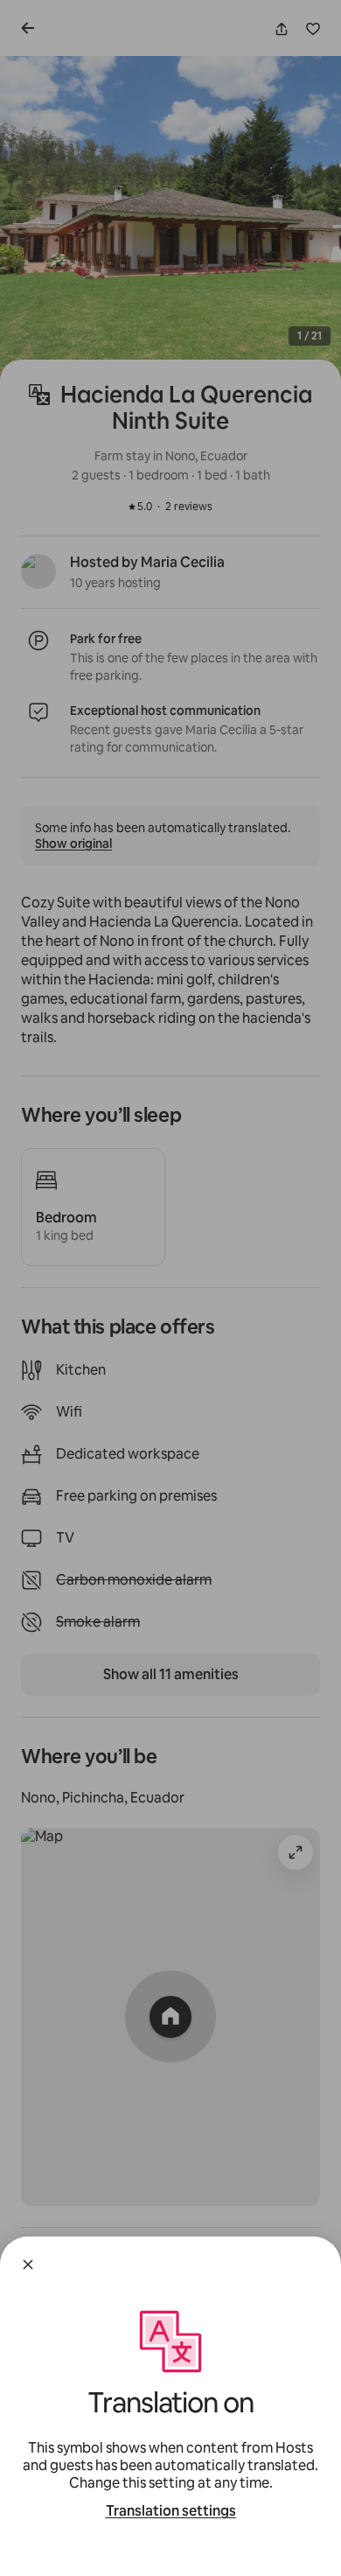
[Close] (28, 2264)
